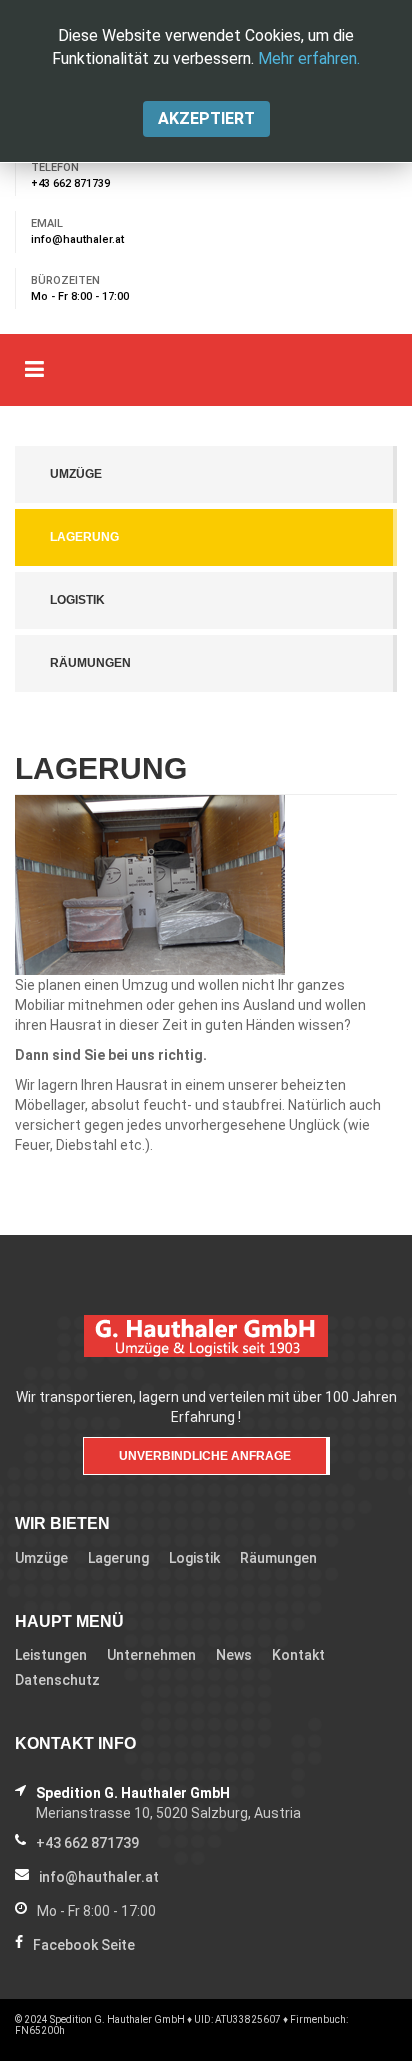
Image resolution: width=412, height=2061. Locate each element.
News (234, 1655)
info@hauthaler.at (77, 239)
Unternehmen (151, 1655)
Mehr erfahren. (309, 58)
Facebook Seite (84, 1945)
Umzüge (76, 474)
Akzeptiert (206, 118)
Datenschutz (57, 1680)
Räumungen (90, 663)
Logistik (77, 600)
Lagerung (84, 537)
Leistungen (51, 1655)
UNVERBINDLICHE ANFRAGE (205, 1456)
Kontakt (298, 1655)
